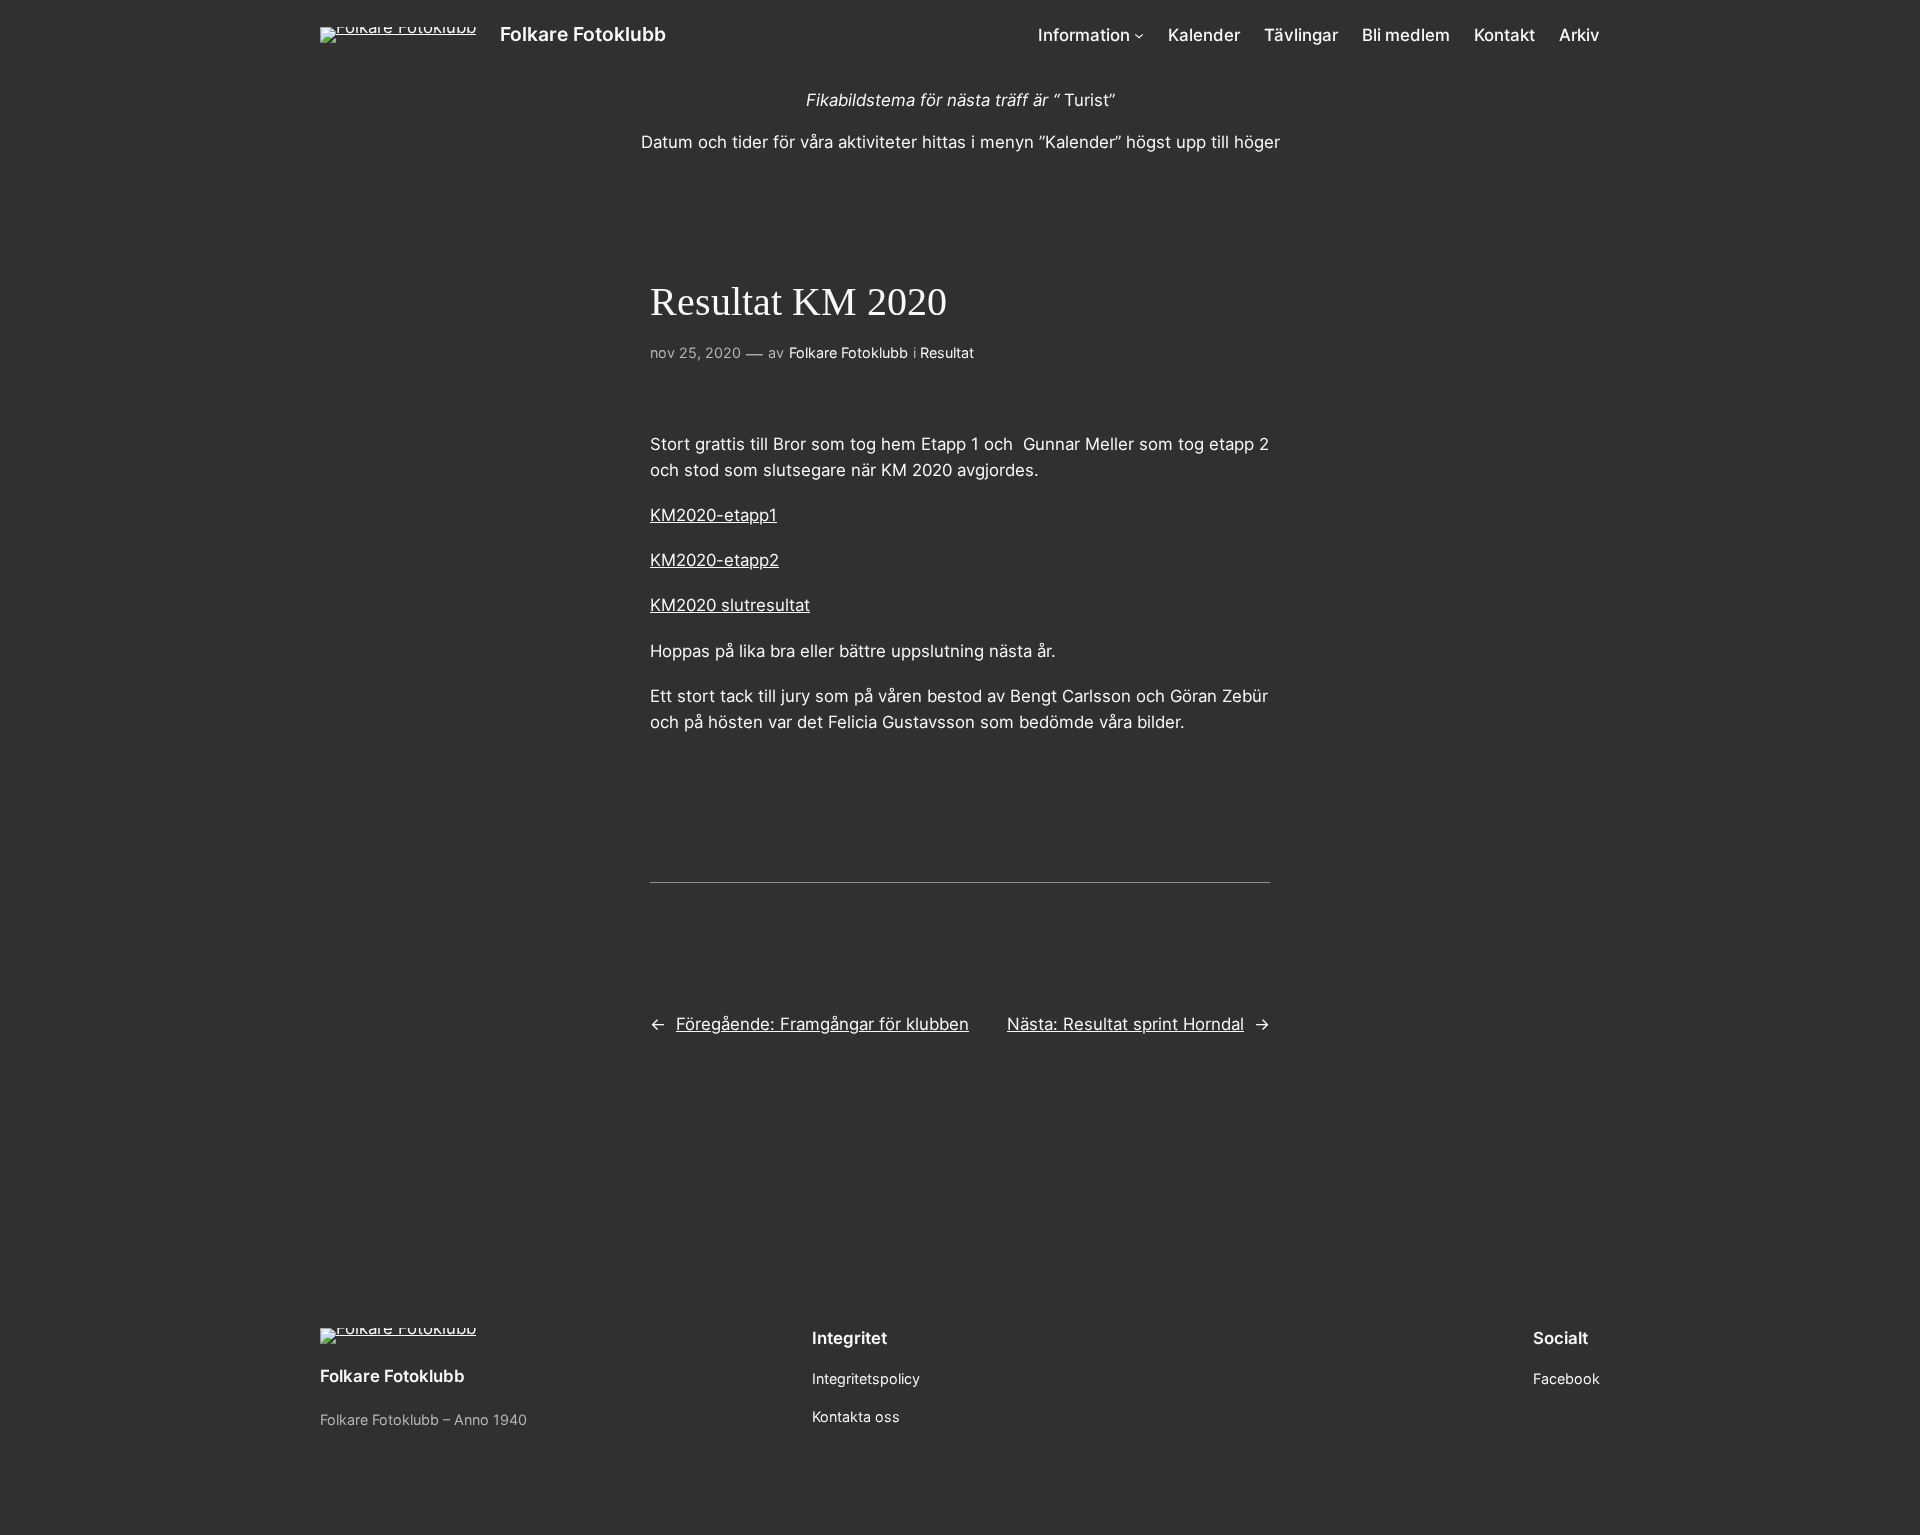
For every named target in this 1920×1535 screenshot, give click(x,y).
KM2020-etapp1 (713, 515)
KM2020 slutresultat (730, 605)
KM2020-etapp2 (714, 560)
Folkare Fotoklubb (583, 34)
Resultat (947, 352)
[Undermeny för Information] (1139, 35)
